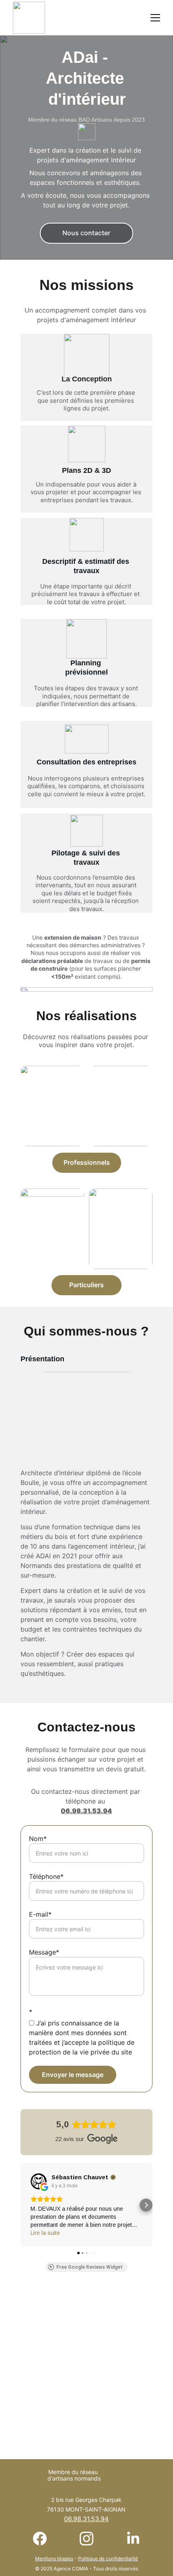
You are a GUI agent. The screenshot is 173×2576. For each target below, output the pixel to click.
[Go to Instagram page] (91, 2539)
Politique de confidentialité (108, 2558)
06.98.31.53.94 (86, 1811)
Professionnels (87, 1162)
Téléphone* (46, 1876)
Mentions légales (54, 2558)
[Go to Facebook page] (44, 2539)
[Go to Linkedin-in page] (133, 2539)
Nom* (38, 1839)
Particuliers (86, 1285)
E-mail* (40, 1914)
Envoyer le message (73, 2075)
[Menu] (155, 18)
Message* (44, 1952)
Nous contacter (86, 233)
